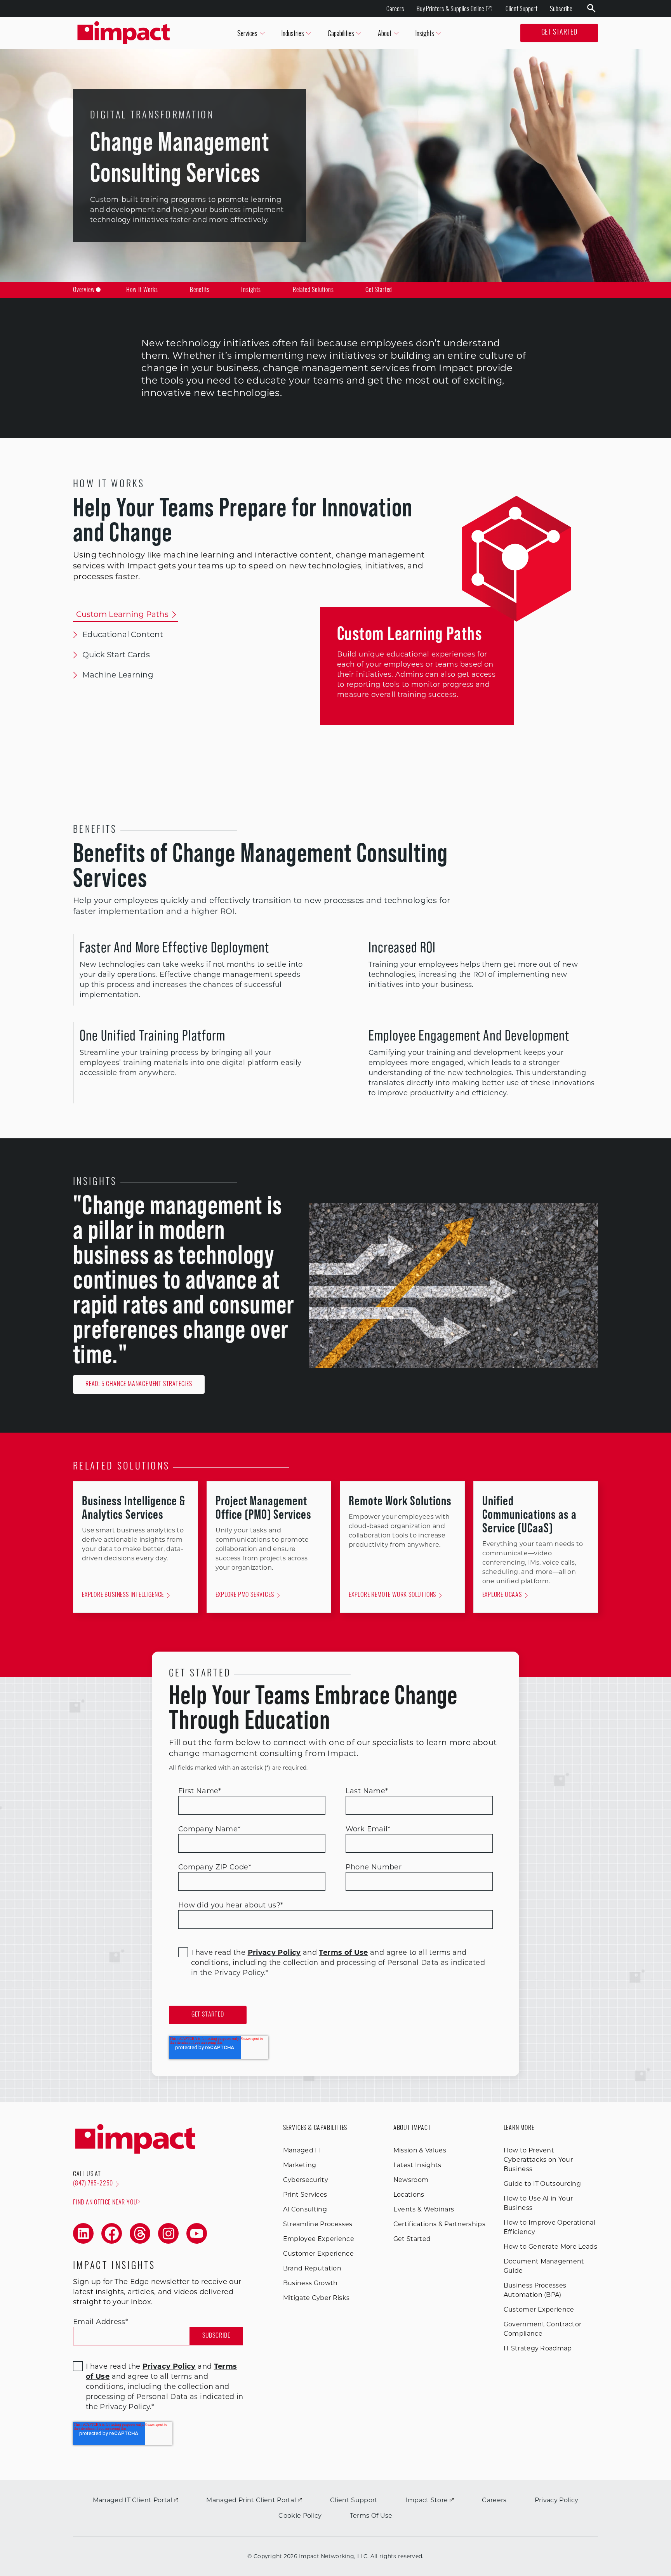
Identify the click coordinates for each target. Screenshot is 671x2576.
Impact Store (427, 2500)
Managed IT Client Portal (133, 2500)
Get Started (559, 33)
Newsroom (411, 2180)
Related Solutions (313, 290)
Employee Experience (319, 2239)
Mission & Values (420, 2150)
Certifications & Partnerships (439, 2224)
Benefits (200, 290)
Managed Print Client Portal (251, 2500)
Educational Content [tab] (123, 634)
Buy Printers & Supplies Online (450, 9)
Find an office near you (105, 2203)
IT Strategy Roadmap (538, 2348)
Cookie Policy (300, 2516)
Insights (251, 290)
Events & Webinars (424, 2209)
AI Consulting (305, 2209)
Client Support (522, 9)
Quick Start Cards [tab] (116, 655)
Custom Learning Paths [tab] (122, 614)
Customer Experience (318, 2254)
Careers (395, 9)
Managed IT (302, 2150)
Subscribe (561, 9)
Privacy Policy (556, 2500)
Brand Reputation (312, 2268)
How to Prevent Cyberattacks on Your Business (538, 2160)
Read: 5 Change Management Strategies (139, 1384)
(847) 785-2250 (93, 2184)
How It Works (142, 290)
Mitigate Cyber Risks (316, 2298)
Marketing (300, 2165)
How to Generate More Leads (550, 2247)
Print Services (305, 2195)
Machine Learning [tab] (118, 675)
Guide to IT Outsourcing (542, 2184)
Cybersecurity (306, 2180)
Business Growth (310, 2283)
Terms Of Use (371, 2516)
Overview (84, 290)
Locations (409, 2195)
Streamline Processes (318, 2224)
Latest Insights (417, 2165)
